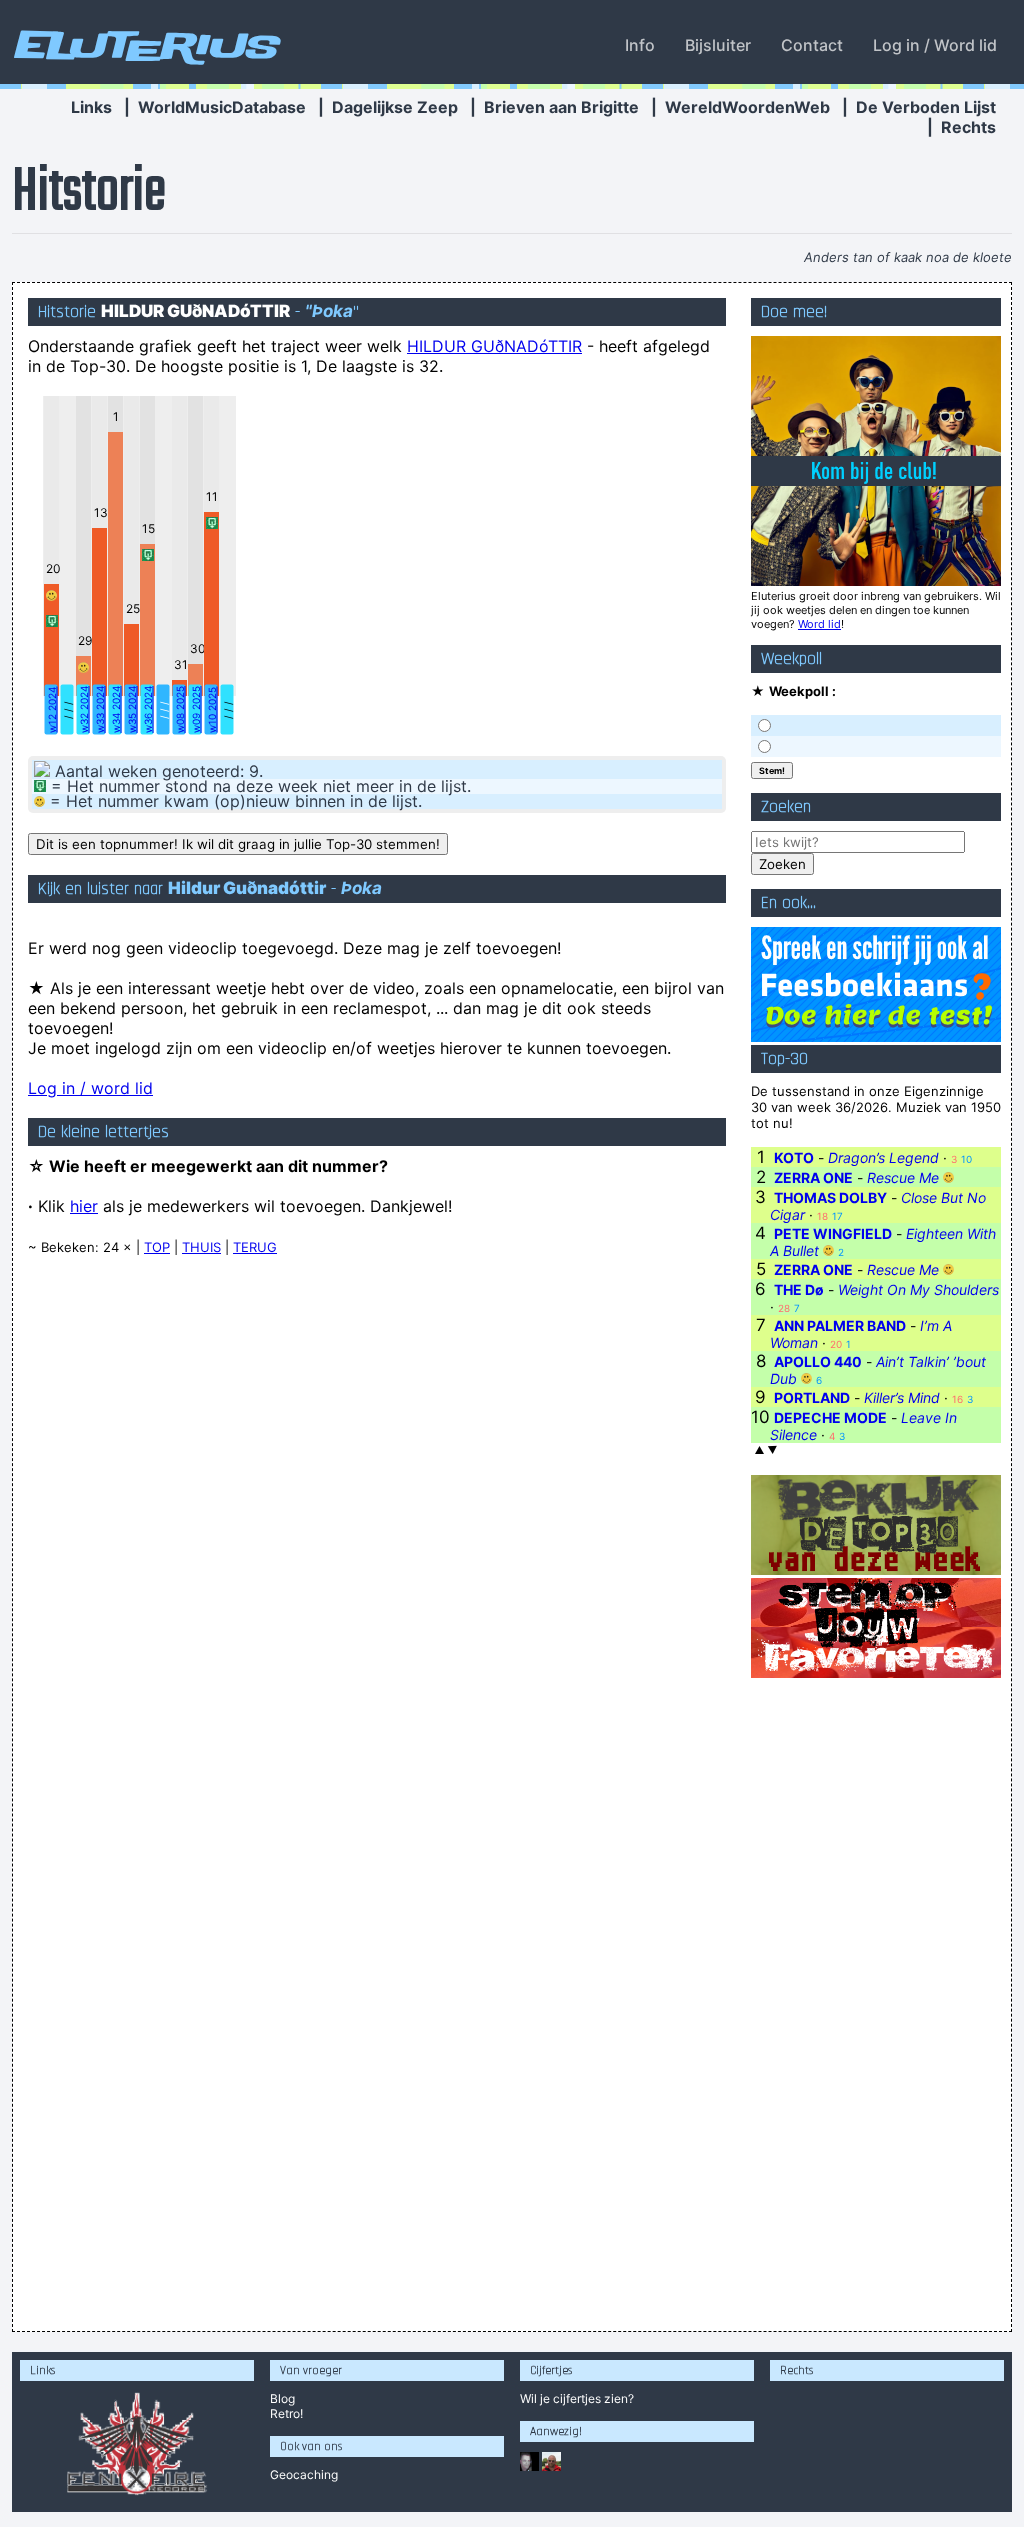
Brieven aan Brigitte (561, 107)
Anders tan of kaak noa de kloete (908, 257)
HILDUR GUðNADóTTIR (494, 346)
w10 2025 (212, 710)
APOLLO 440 (818, 1361)
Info (640, 45)
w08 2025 (180, 709)
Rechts (968, 127)
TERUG (255, 1247)
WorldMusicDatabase (222, 107)
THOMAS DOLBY (830, 1197)
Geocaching (304, 2474)
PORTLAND (812, 1397)
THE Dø (799, 1289)
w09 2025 (196, 709)
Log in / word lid (90, 1088)
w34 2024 (116, 709)
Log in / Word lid (935, 45)
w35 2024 (132, 709)
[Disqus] (377, 1526)
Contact (812, 45)
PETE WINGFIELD (833, 1233)
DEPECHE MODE (830, 1417)
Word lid (819, 624)
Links (91, 107)
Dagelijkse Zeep (395, 107)
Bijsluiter (718, 45)
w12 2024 (52, 710)
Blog (282, 2398)
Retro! (286, 2413)
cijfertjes (577, 2398)
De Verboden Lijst (926, 107)
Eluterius (144, 45)
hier (84, 1206)
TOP (157, 1247)
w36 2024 (148, 709)
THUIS (201, 1247)
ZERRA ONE (813, 1177)
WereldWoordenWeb (747, 107)
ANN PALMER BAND (840, 1325)
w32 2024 (84, 709)
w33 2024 (100, 709)
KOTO (794, 1157)
